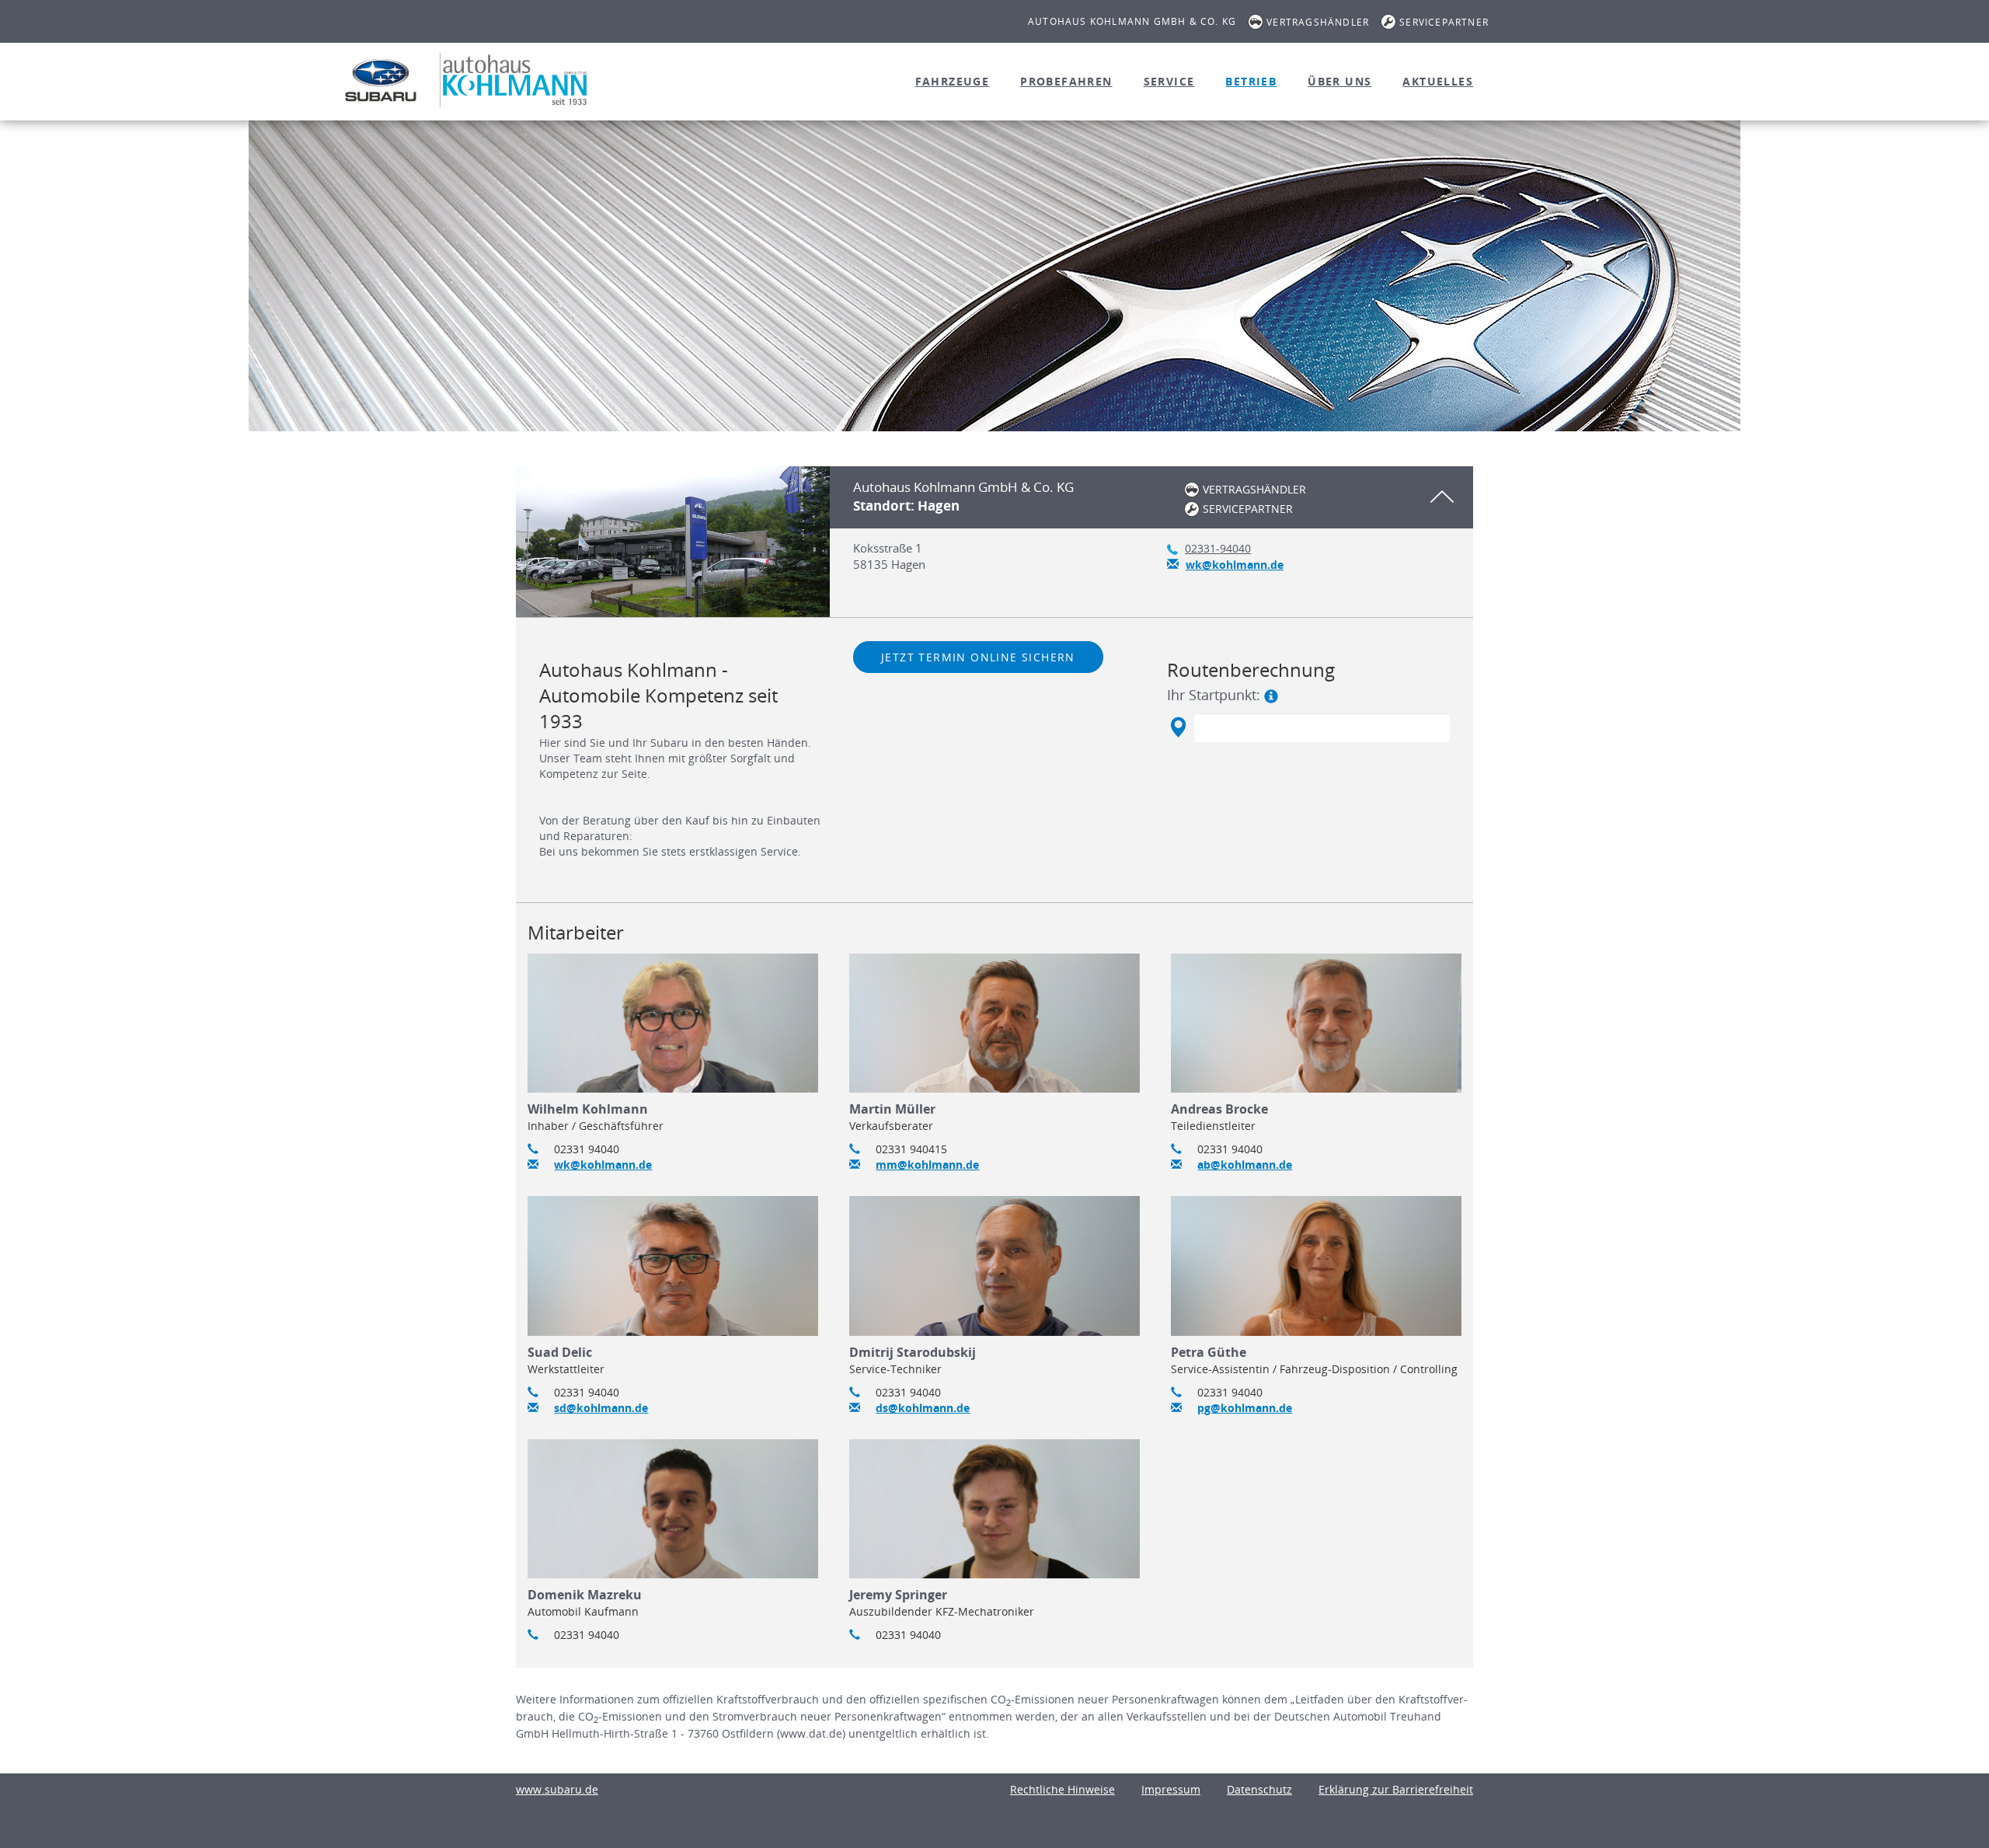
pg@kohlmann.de (1245, 1408)
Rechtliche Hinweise (1062, 1789)
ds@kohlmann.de (923, 1408)
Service (1169, 81)
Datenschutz (1259, 1789)
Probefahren (1066, 81)
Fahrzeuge (953, 81)
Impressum (1171, 1789)
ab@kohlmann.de (1245, 1165)
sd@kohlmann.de (601, 1408)
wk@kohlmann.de (1235, 565)
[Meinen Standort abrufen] (1177, 727)
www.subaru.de (557, 1789)
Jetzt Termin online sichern (978, 657)
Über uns (1339, 81)
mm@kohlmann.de (927, 1165)
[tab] (994, 542)
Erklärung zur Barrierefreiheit (1396, 1789)
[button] (1151, 497)
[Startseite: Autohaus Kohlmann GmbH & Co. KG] (381, 80)
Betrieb (1251, 81)
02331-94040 (1218, 548)
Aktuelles (1438, 81)
